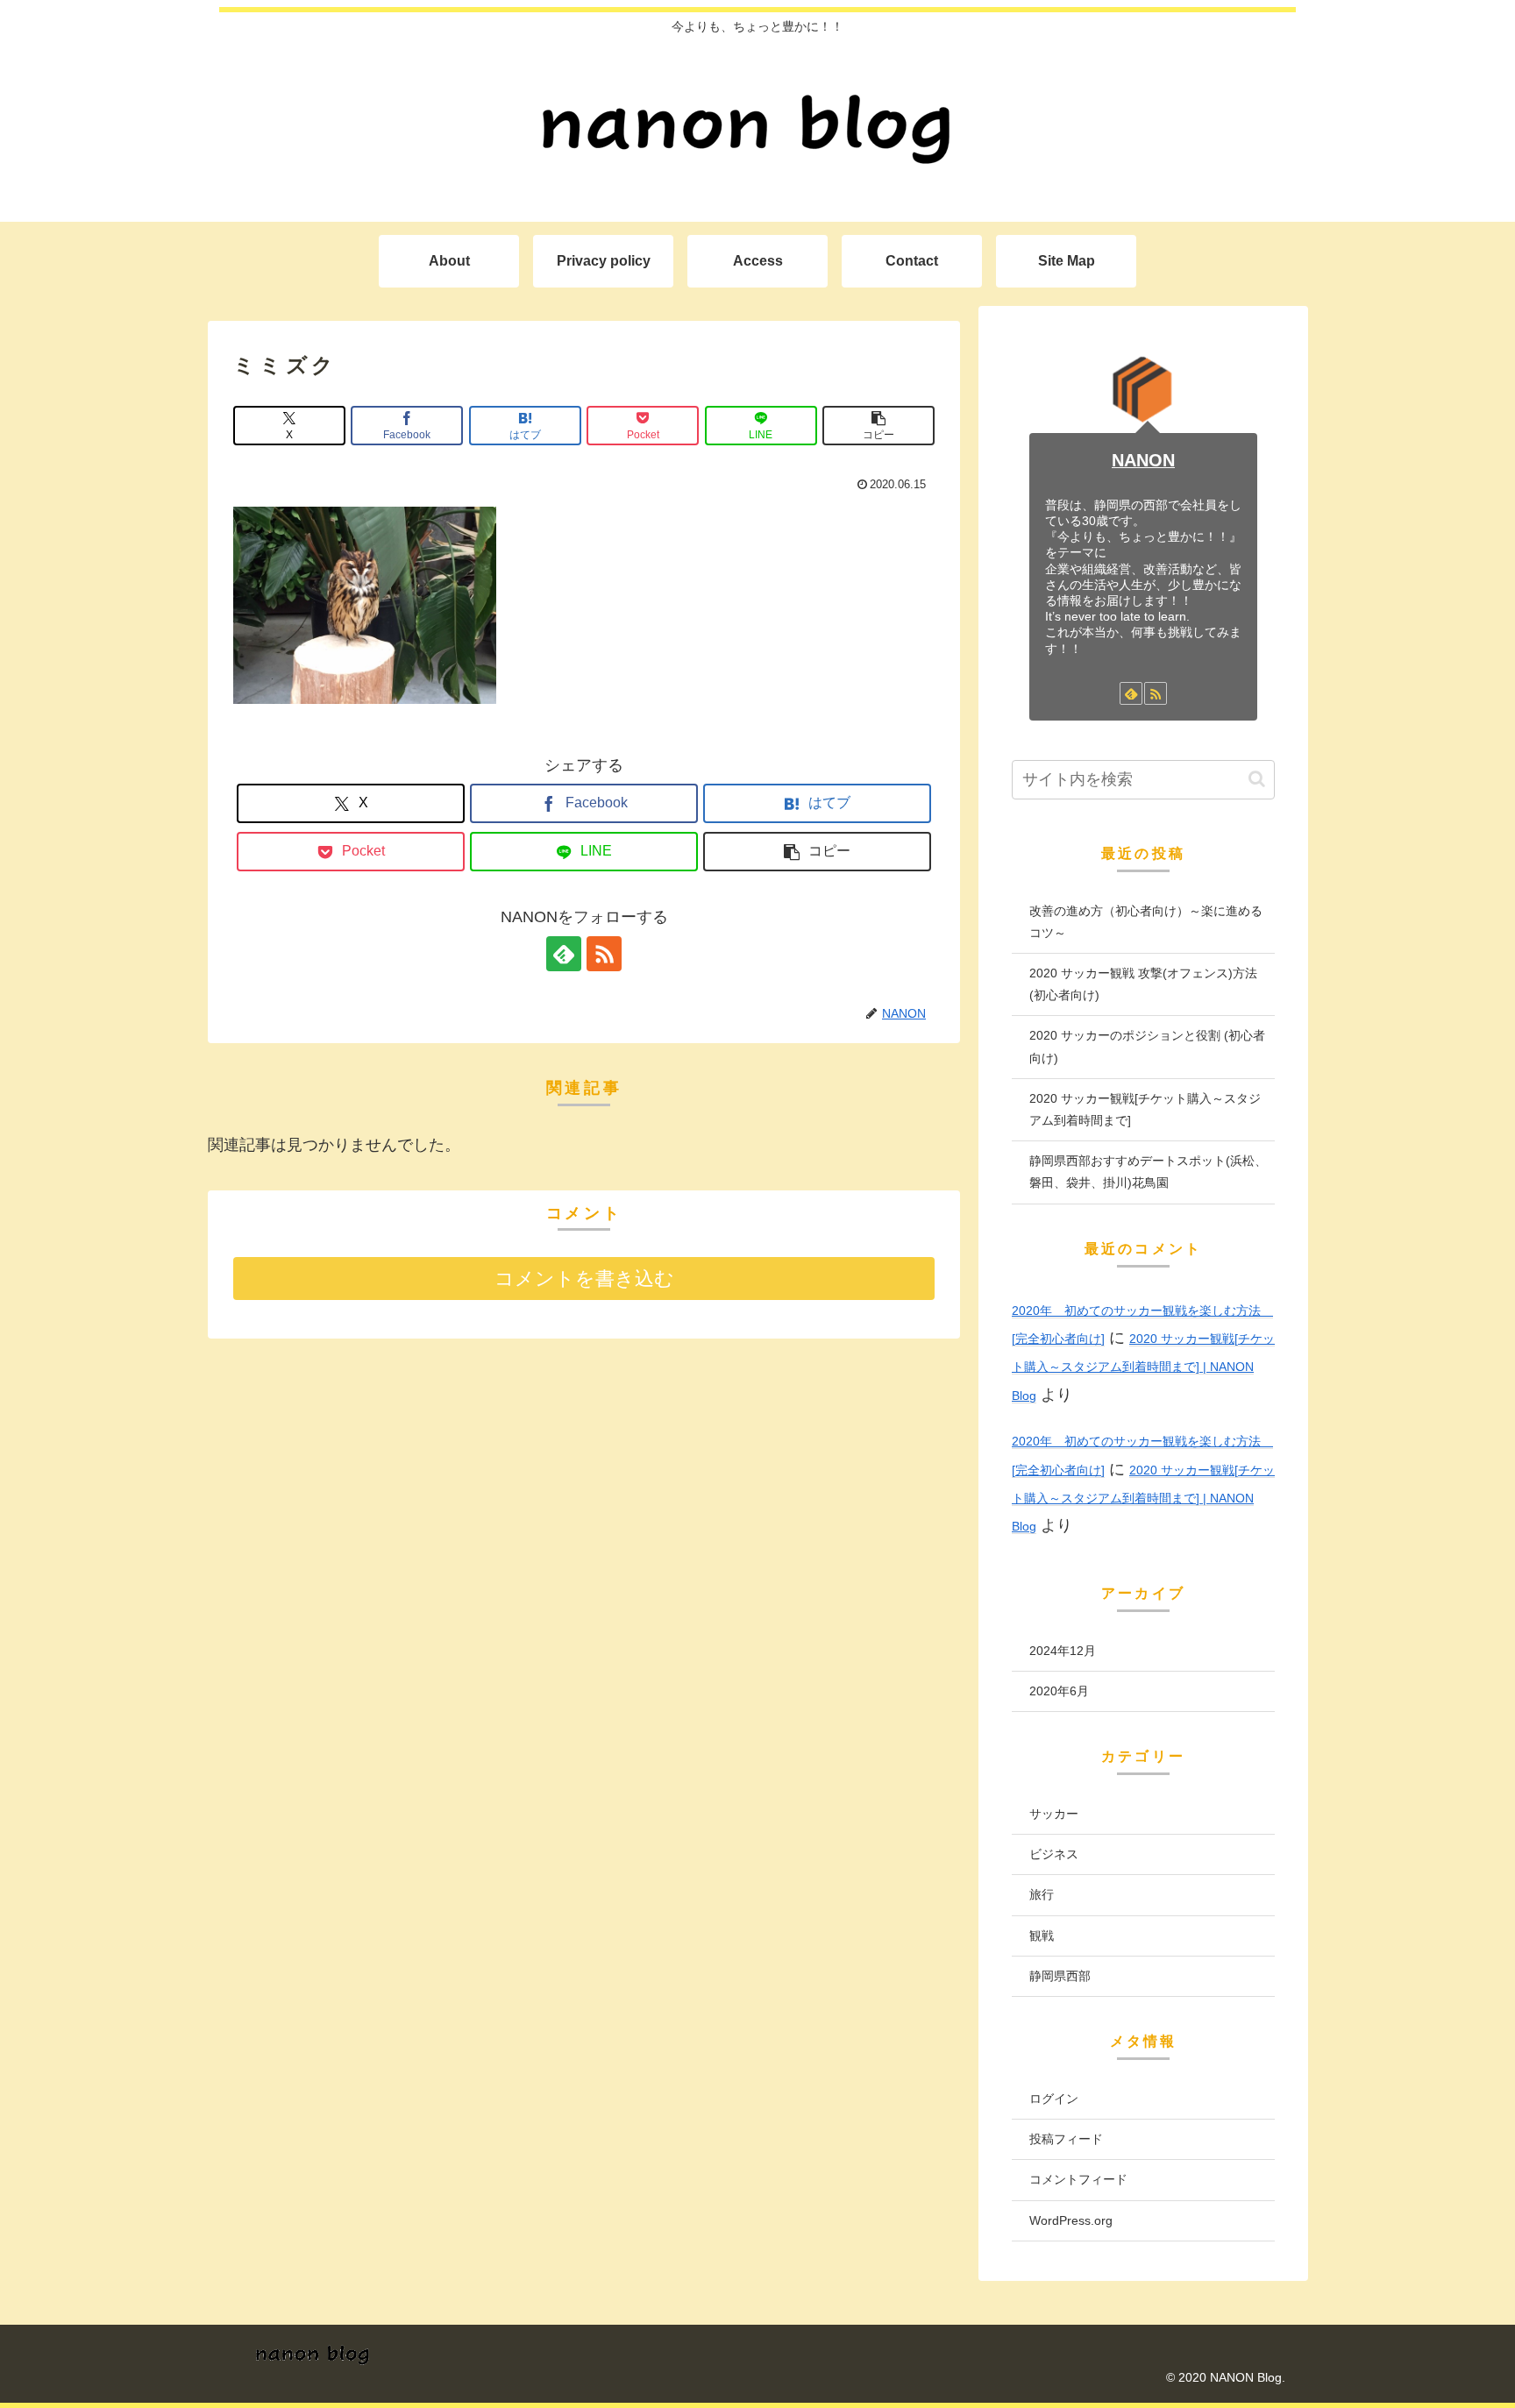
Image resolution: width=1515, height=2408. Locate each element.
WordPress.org (1071, 2220)
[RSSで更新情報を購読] (604, 954)
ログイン (1054, 2099)
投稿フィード (1066, 2139)
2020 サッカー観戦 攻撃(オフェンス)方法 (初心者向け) (1143, 984)
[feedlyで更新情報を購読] (564, 954)
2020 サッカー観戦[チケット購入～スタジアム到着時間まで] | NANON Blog (1143, 1367)
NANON (1143, 460)
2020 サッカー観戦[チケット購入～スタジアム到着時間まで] (1145, 1109)
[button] (878, 426)
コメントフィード (1078, 2179)
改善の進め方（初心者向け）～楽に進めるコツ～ (1146, 922)
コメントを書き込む (584, 1279)
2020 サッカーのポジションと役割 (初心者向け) (1147, 1046)
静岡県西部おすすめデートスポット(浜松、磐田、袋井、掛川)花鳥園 (1148, 1172)
